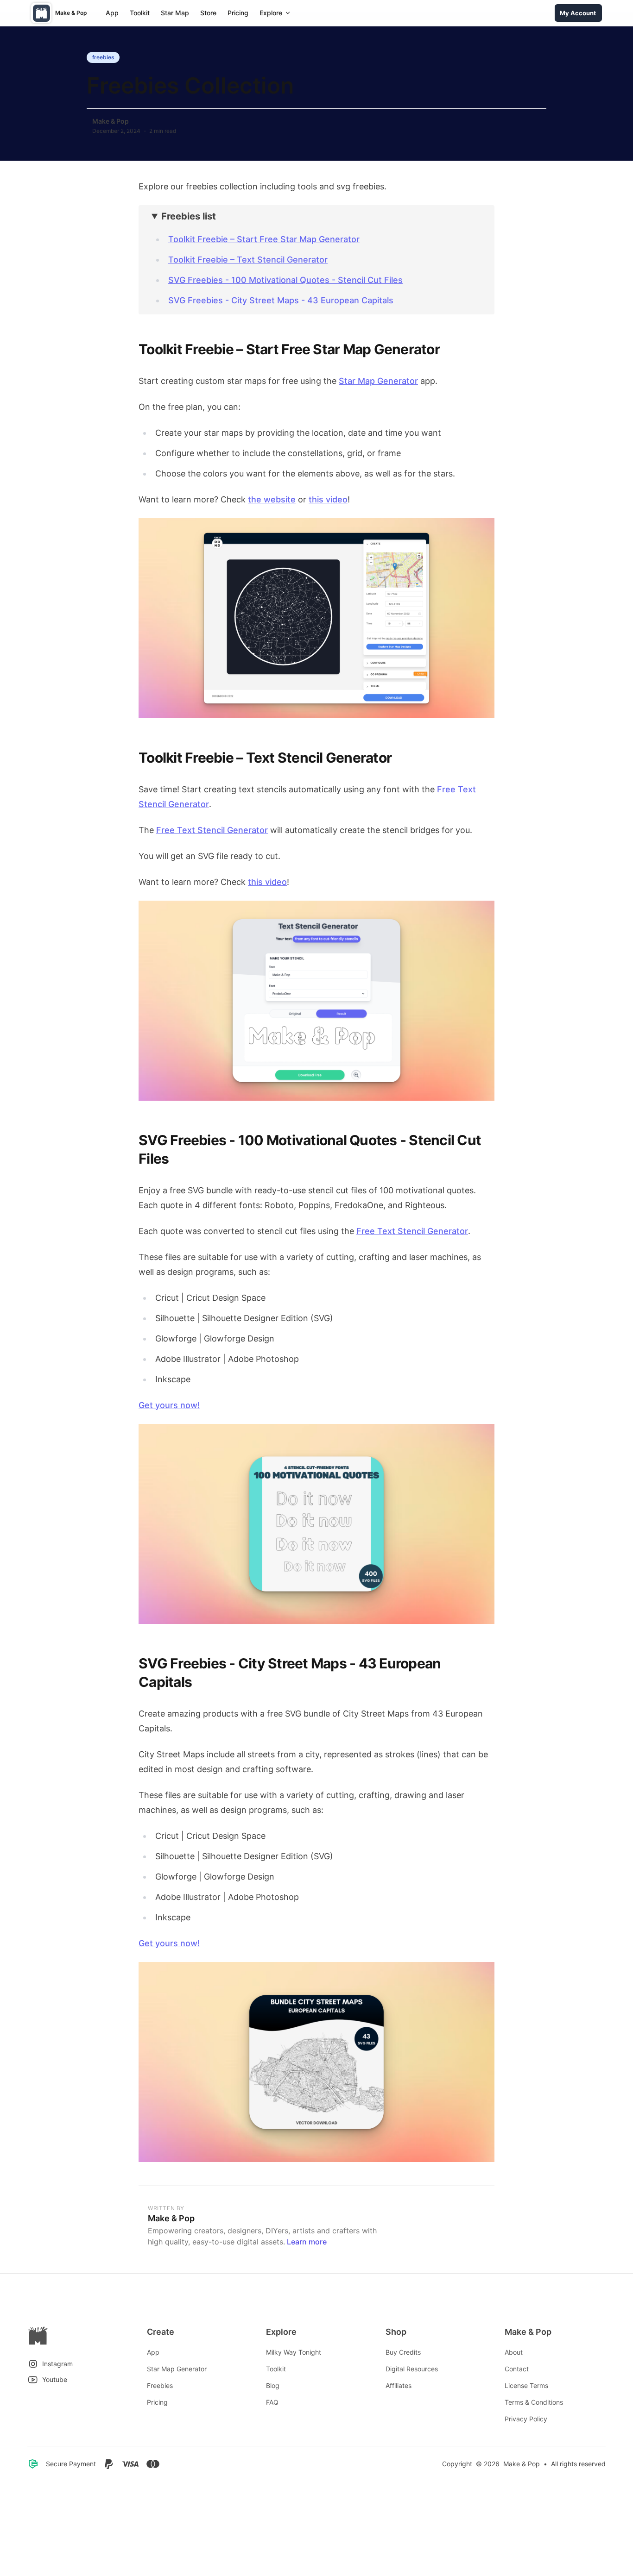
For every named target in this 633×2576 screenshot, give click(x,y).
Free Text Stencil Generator (212, 830)
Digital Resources (412, 2369)
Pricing (238, 13)
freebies (103, 57)
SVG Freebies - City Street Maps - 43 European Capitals (281, 300)
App (112, 13)
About (514, 2352)
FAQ (272, 2402)
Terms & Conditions (534, 2402)
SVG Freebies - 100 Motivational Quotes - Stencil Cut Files (285, 280)
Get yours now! (169, 1405)
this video (328, 499)
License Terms (526, 2385)
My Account (578, 13)
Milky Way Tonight (294, 2352)
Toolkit (140, 13)
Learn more (307, 2242)
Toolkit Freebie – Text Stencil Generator (248, 260)
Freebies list (189, 216)
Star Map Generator (378, 381)
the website (272, 499)
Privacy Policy (526, 2419)
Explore (271, 13)
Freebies (160, 2385)
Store (208, 13)
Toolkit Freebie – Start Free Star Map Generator (264, 239)
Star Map (175, 13)
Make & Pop (111, 121)
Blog (273, 2385)
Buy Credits (403, 2352)
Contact (517, 2369)
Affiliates (399, 2385)
